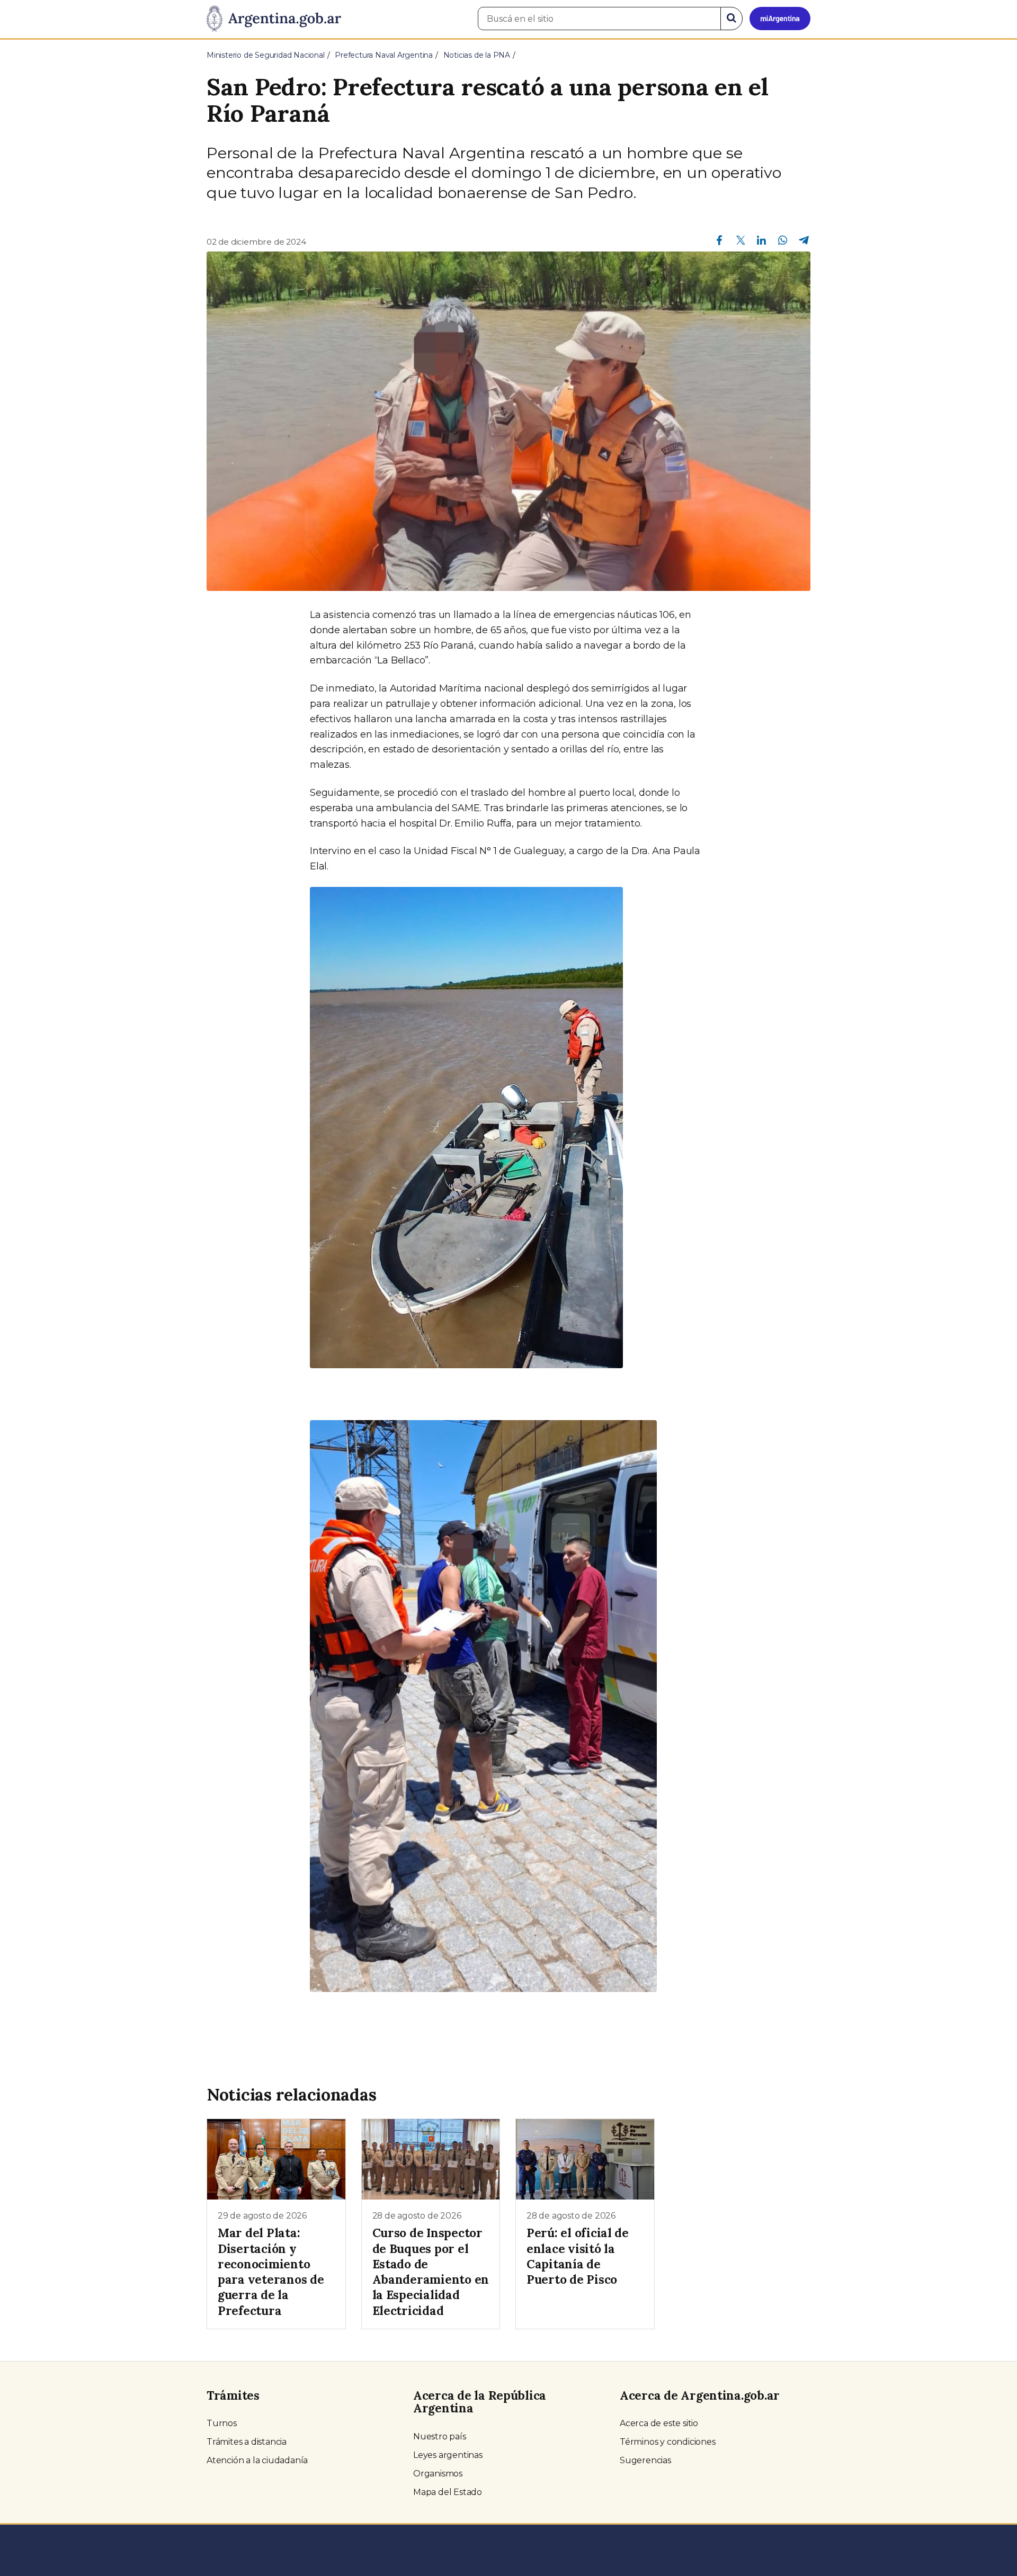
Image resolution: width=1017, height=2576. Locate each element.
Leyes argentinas (448, 2455)
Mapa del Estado (448, 2492)
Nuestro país (440, 2436)
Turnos (222, 2423)
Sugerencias (645, 2460)
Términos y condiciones (668, 2442)
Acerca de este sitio (659, 2423)
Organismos (438, 2474)
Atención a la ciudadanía (257, 2460)
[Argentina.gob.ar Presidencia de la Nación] (274, 19)
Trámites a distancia (247, 2442)
